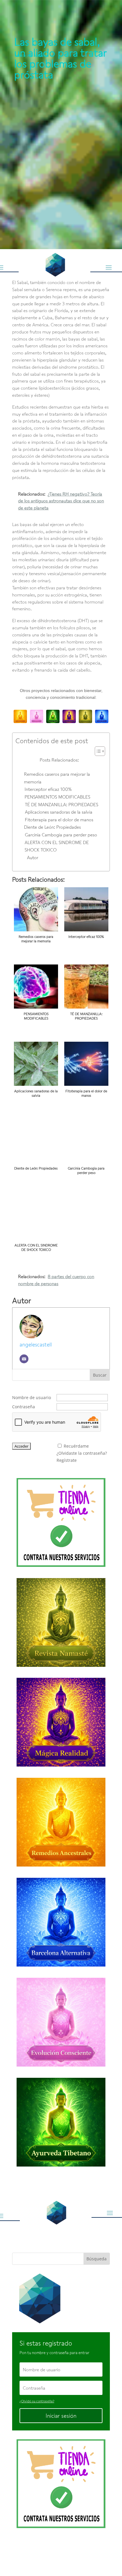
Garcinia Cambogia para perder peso (61, 835)
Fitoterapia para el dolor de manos (59, 820)
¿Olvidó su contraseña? (37, 2401)
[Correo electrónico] (24, 1359)
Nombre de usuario (32, 1397)
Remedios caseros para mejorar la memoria (57, 778)
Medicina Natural (31, 55)
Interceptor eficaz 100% (48, 789)
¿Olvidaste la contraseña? (82, 1453)
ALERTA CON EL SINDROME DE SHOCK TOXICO (57, 846)
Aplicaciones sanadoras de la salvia (59, 812)
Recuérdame (76, 1446)
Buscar (100, 1375)
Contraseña (24, 1407)
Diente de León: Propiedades (52, 827)
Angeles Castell (52, 2549)
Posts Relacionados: (59, 760)
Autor (33, 857)
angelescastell (36, 1344)
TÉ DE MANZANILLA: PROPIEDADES (62, 804)
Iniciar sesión (61, 2416)
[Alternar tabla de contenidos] (97, 751)
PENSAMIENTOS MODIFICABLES (57, 797)
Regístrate (67, 1460)
